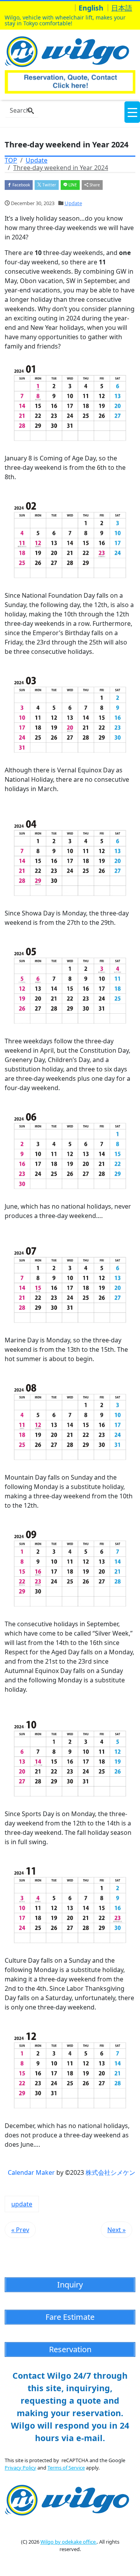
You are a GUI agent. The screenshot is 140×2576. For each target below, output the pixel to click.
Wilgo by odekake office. (69, 2542)
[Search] (31, 111)
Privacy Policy (20, 2468)
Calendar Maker (31, 2172)
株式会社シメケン (110, 2172)
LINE (72, 185)
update (22, 2204)
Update (73, 203)
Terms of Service (66, 2468)
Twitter (49, 185)
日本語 (122, 8)
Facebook (21, 185)
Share (94, 185)
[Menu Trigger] (132, 112)
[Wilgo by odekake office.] (69, 50)
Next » (116, 2230)
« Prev (20, 2230)
